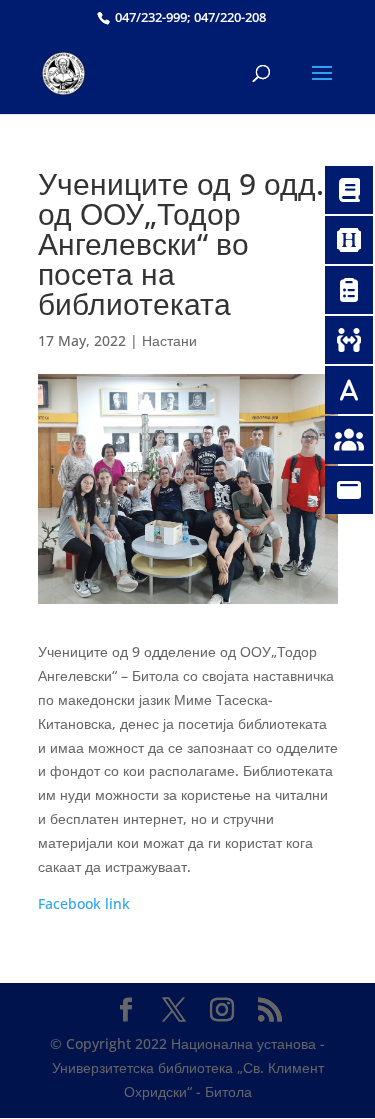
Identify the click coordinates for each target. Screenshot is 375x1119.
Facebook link (84, 903)
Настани (169, 340)
